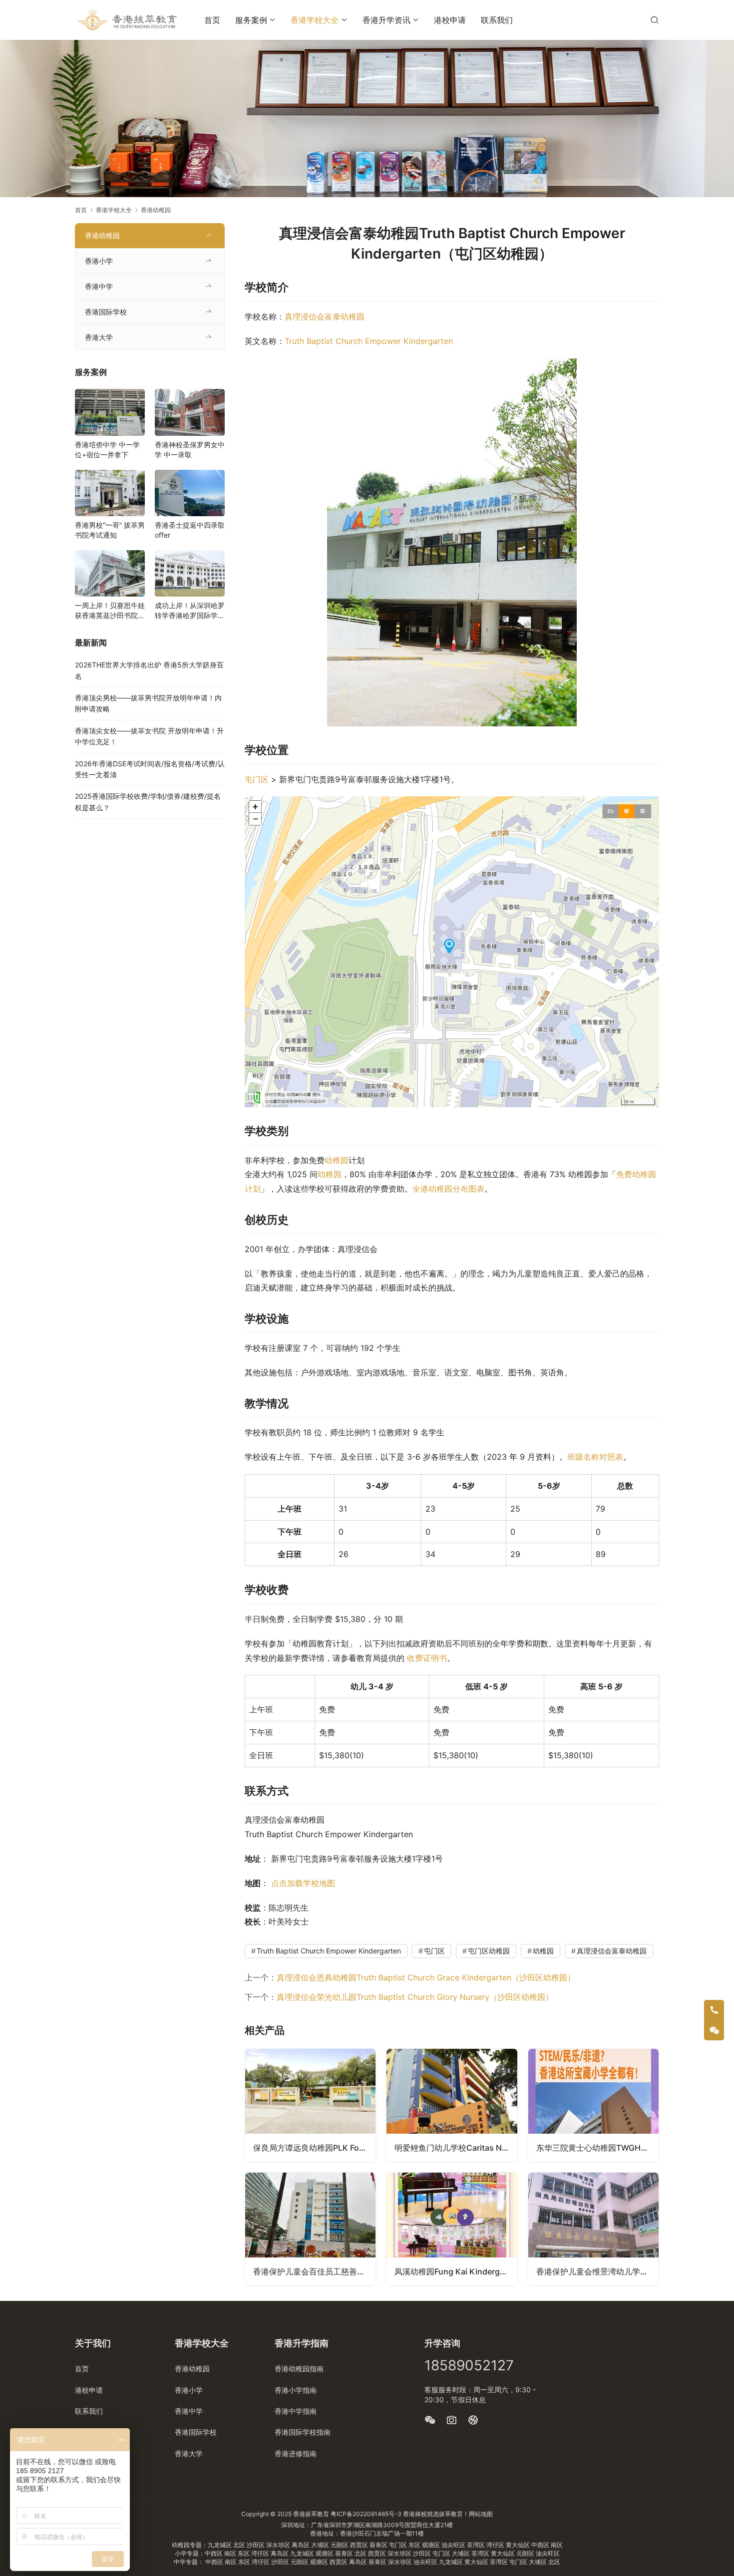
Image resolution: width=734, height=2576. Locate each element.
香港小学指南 (296, 2390)
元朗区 (340, 2545)
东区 (415, 2545)
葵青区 (379, 2545)
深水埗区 (279, 2545)
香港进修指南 (296, 2453)
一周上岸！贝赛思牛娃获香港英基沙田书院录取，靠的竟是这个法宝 (110, 611)
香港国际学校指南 (303, 2432)
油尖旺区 (454, 2545)
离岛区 (301, 2545)
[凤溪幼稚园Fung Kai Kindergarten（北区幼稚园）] (452, 2229)
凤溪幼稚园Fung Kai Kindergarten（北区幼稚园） (456, 2271)
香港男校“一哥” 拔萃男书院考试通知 (110, 530)
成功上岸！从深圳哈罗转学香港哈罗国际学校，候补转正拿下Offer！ (190, 611)
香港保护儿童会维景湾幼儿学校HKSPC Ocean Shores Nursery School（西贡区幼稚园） (597, 2271)
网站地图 (481, 2514)
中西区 (541, 2545)
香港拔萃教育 (311, 2514)
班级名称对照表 (595, 1457)
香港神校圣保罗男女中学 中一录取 (190, 450)
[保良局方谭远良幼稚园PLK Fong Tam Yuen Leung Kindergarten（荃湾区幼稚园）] (310, 2105)
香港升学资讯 (386, 20)
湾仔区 (496, 2545)
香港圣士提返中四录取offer (190, 530)
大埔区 (321, 2545)
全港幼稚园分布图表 (448, 1189)
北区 (240, 2545)
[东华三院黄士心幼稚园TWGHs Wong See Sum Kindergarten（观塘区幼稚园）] (593, 2105)
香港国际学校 (106, 312)
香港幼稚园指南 (299, 2369)
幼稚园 (337, 1160)
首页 (212, 20)
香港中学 (99, 286)
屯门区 (257, 779)
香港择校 (415, 2514)
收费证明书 (427, 1658)
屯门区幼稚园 (489, 1951)
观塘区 (432, 2545)
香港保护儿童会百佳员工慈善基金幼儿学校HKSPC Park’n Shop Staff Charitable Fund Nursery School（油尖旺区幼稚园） (314, 2271)
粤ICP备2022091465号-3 (366, 2514)
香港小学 (99, 261)
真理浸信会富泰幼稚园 (325, 317)
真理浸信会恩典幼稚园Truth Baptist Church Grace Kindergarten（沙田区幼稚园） (426, 1977)
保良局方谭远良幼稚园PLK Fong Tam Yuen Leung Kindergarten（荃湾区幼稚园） (314, 2148)
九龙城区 (220, 2545)
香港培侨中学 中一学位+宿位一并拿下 (107, 450)
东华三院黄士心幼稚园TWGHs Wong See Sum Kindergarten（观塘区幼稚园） (597, 2148)
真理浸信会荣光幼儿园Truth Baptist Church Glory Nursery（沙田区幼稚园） (415, 1997)
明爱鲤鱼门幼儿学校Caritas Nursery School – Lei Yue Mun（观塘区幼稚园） (456, 2148)
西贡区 (360, 2545)
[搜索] (655, 20)
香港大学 (99, 337)
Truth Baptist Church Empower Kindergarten (369, 341)
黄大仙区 (519, 2545)
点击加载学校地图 (303, 1883)
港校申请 (450, 20)
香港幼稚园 (102, 235)
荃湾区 (477, 2545)
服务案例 (251, 20)
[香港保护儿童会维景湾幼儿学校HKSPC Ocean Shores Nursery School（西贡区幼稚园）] (593, 2229)
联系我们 (497, 20)
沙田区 (256, 2545)
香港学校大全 (315, 20)
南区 (557, 2545)
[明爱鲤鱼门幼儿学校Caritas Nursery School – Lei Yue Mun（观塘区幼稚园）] (452, 2105)
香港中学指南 (296, 2411)
